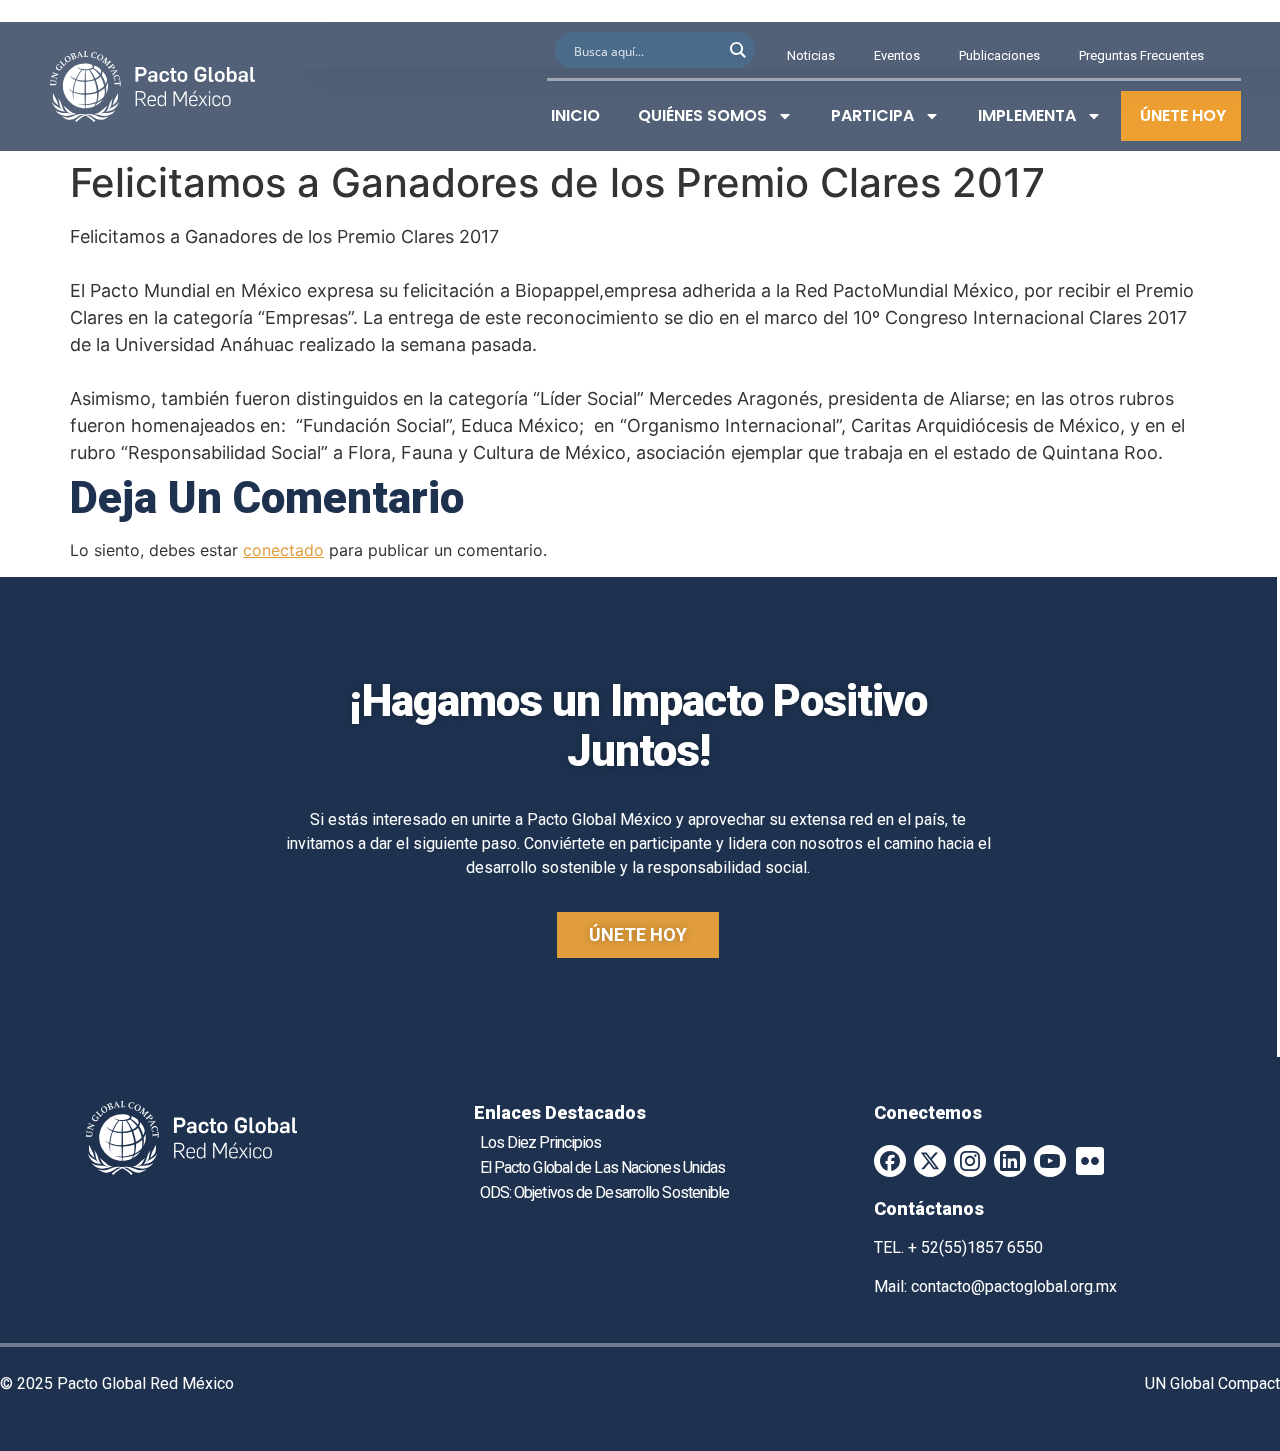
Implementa (1027, 115)
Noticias (811, 55)
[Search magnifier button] (737, 50)
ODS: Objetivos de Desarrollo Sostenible (605, 1192)
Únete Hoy (1183, 115)
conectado (283, 550)
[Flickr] (1090, 1161)
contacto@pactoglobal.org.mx (1014, 1286)
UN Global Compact (1212, 1383)
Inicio (575, 115)
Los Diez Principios (541, 1142)
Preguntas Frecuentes (1141, 55)
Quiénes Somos (702, 115)
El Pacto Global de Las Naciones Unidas (603, 1167)
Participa (872, 115)
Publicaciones (999, 55)
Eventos (897, 55)
